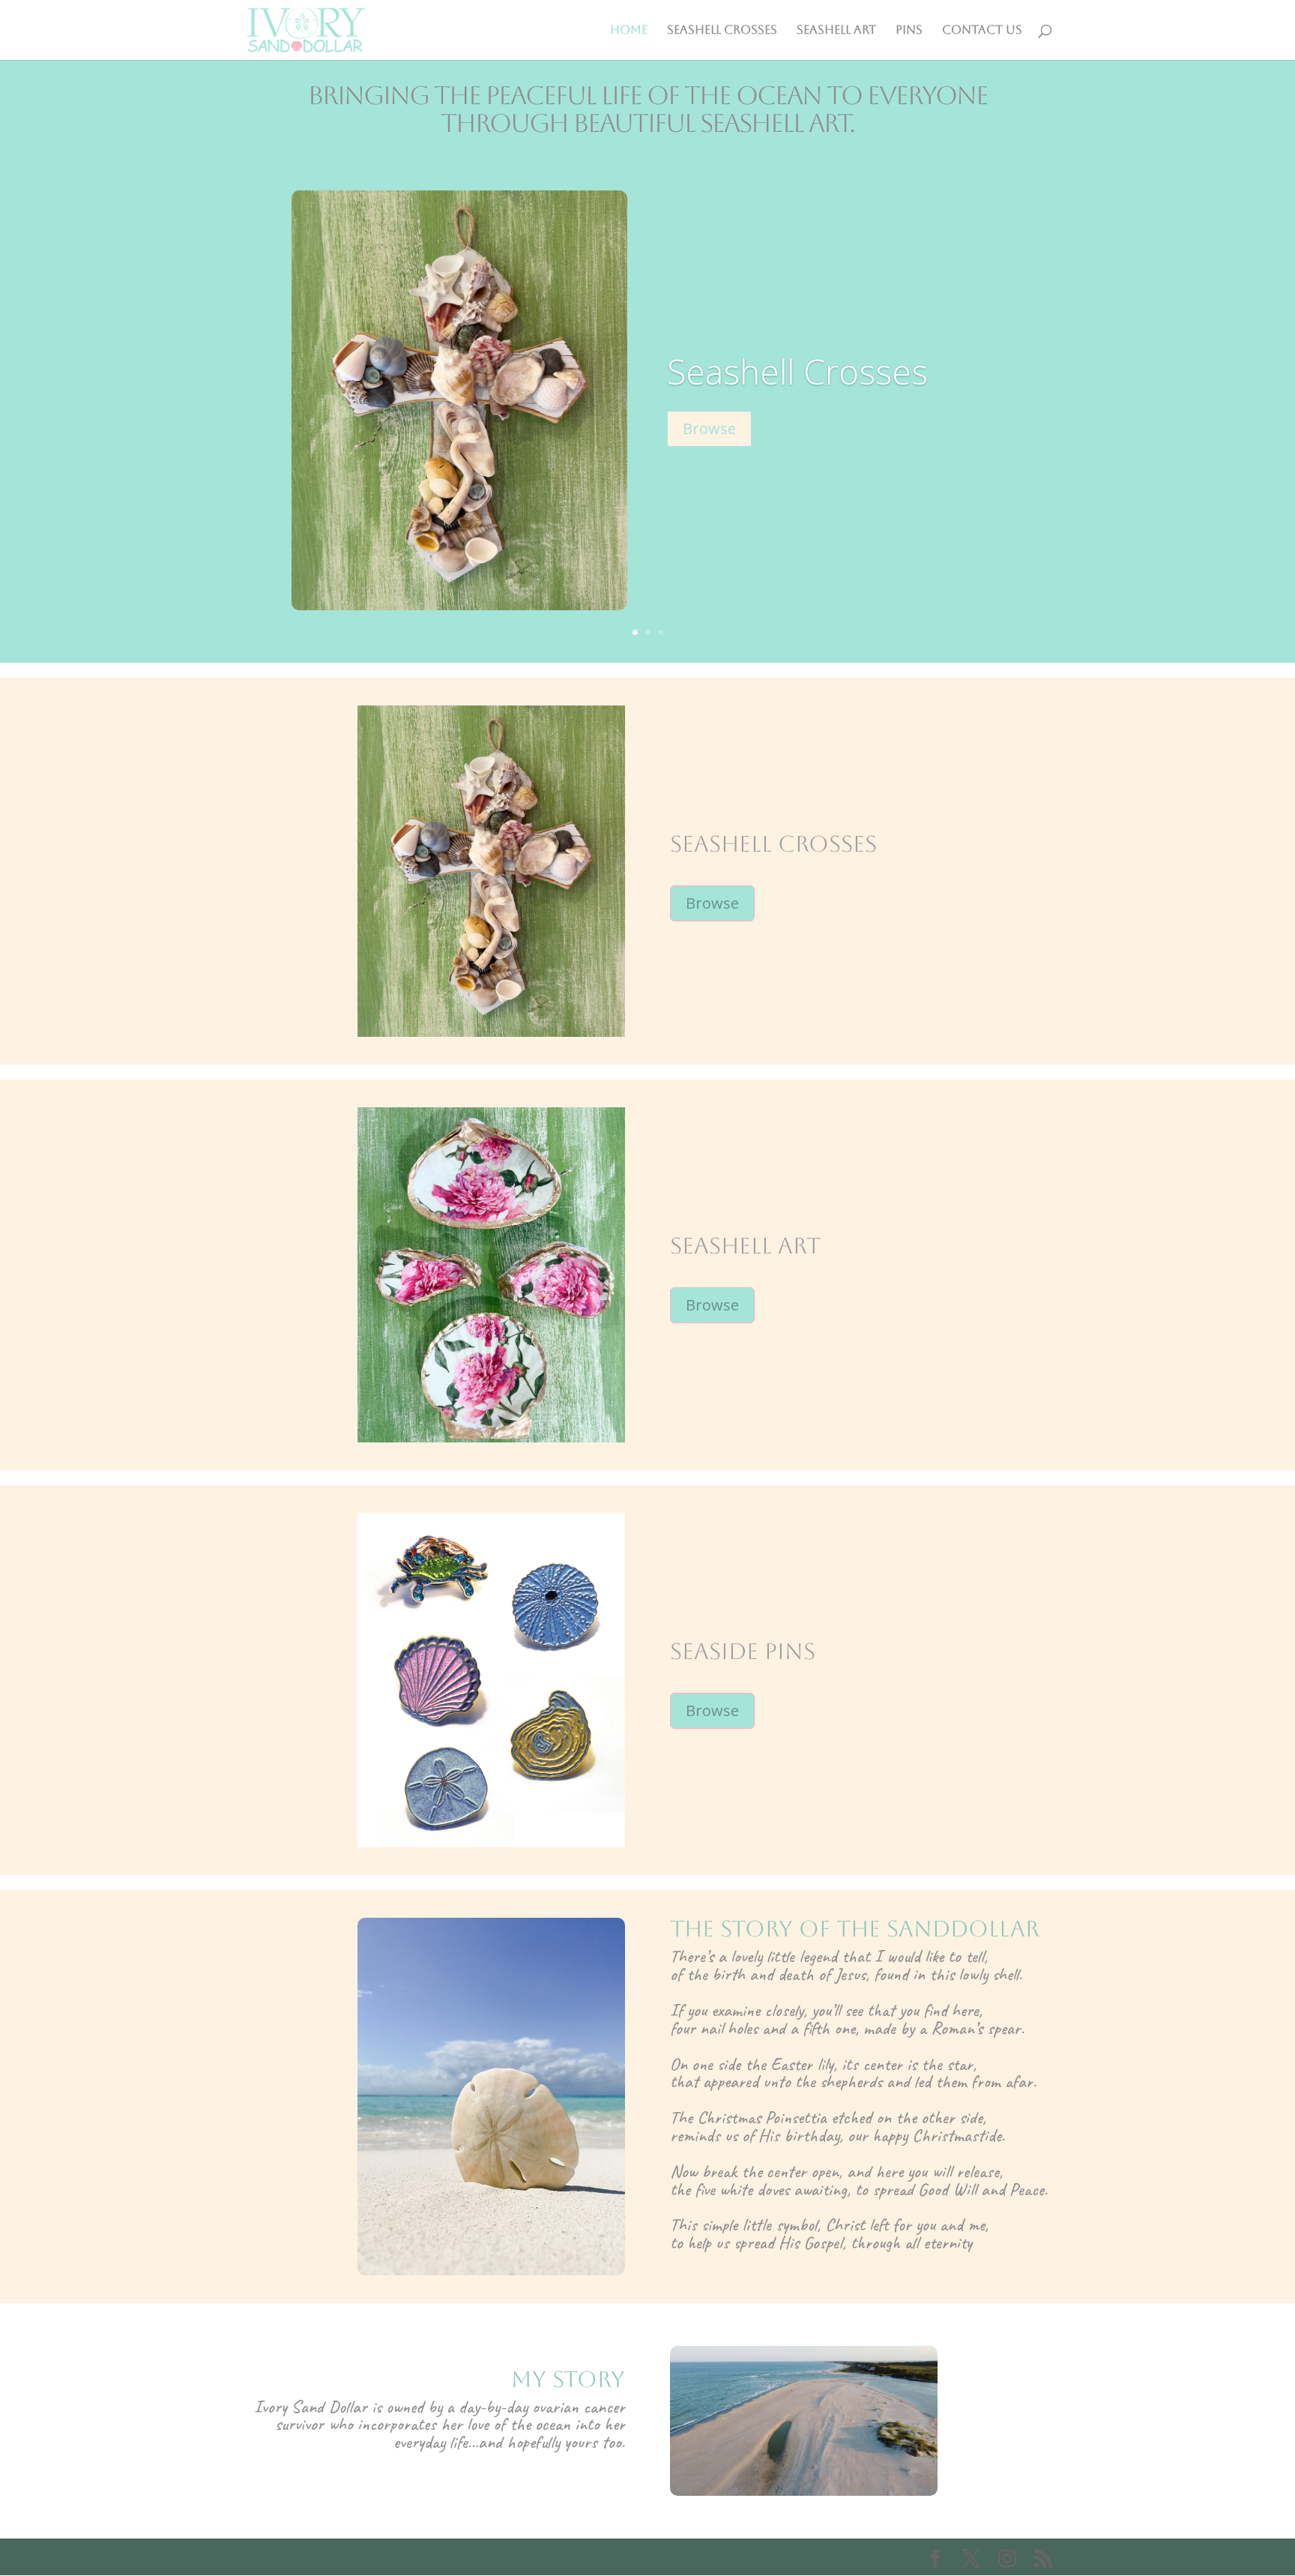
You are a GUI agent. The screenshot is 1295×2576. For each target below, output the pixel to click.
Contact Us (982, 31)
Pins (909, 31)
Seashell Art (836, 31)
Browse (709, 428)
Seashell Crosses (722, 31)
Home (629, 31)
